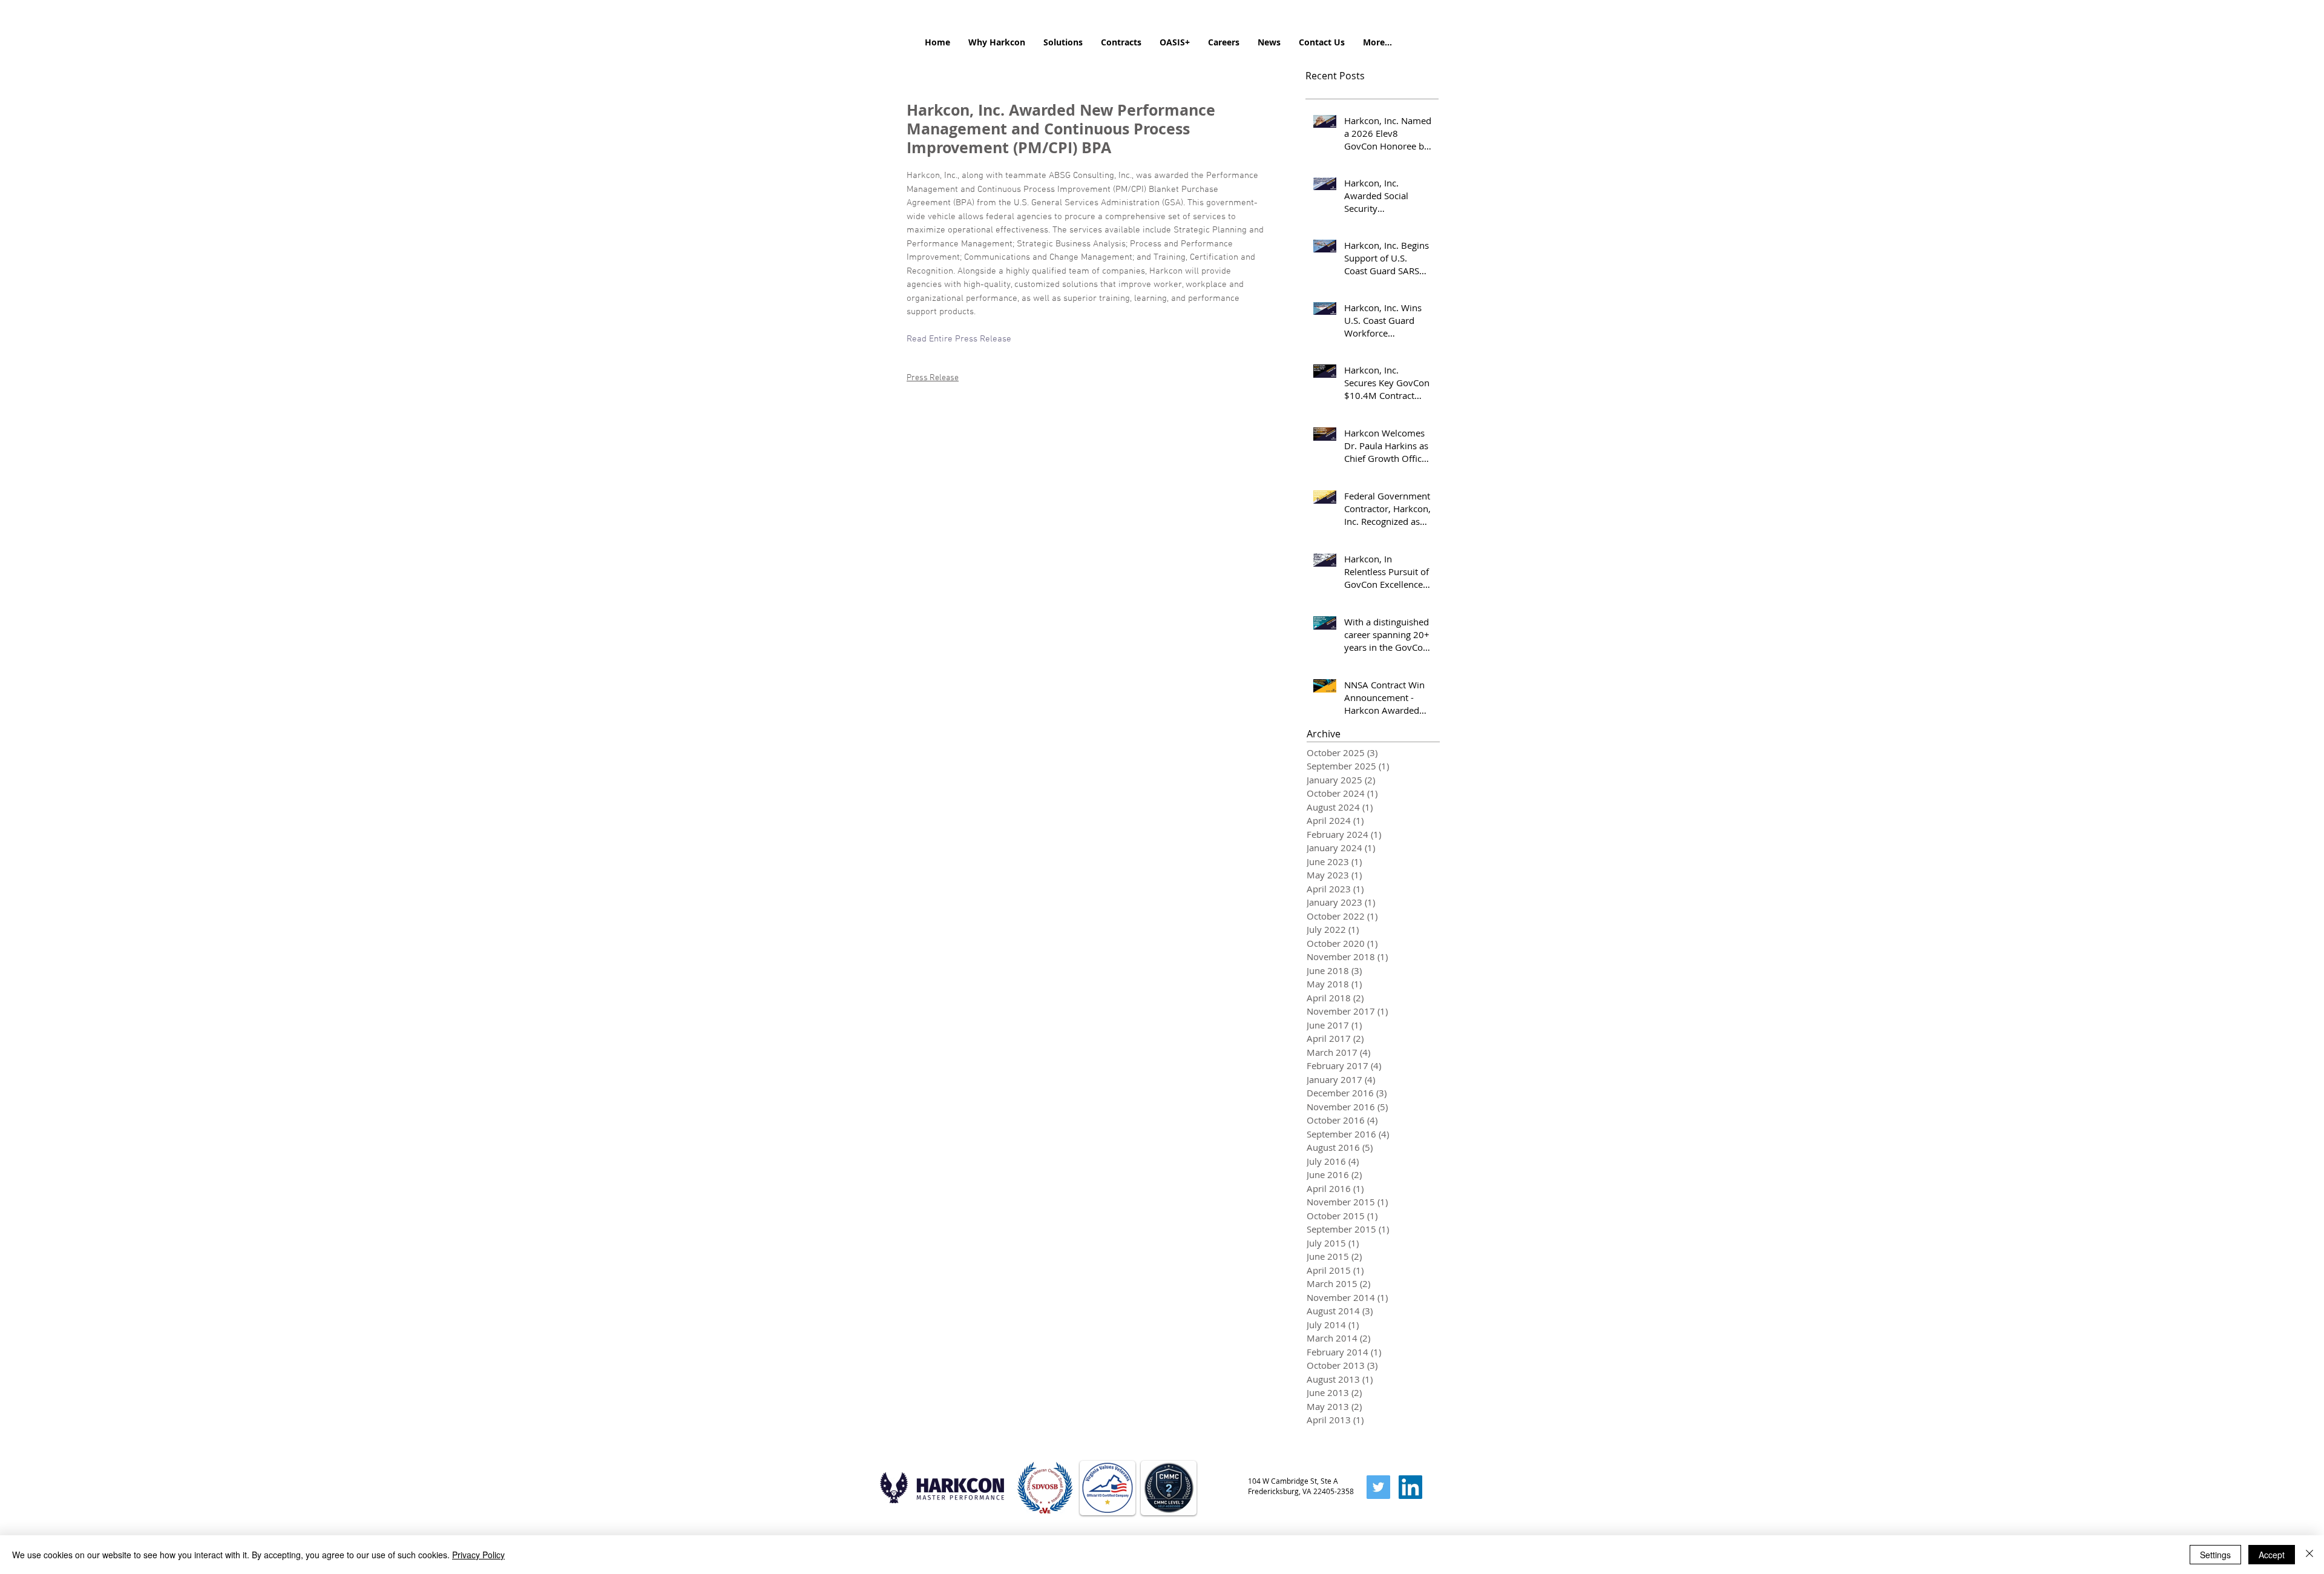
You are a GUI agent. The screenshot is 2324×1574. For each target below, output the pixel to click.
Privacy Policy (478, 1555)
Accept (2272, 1555)
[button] (997, 42)
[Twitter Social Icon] (1378, 1487)
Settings (2215, 1555)
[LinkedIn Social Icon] (1410, 1487)
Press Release (933, 378)
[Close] (2309, 1555)
